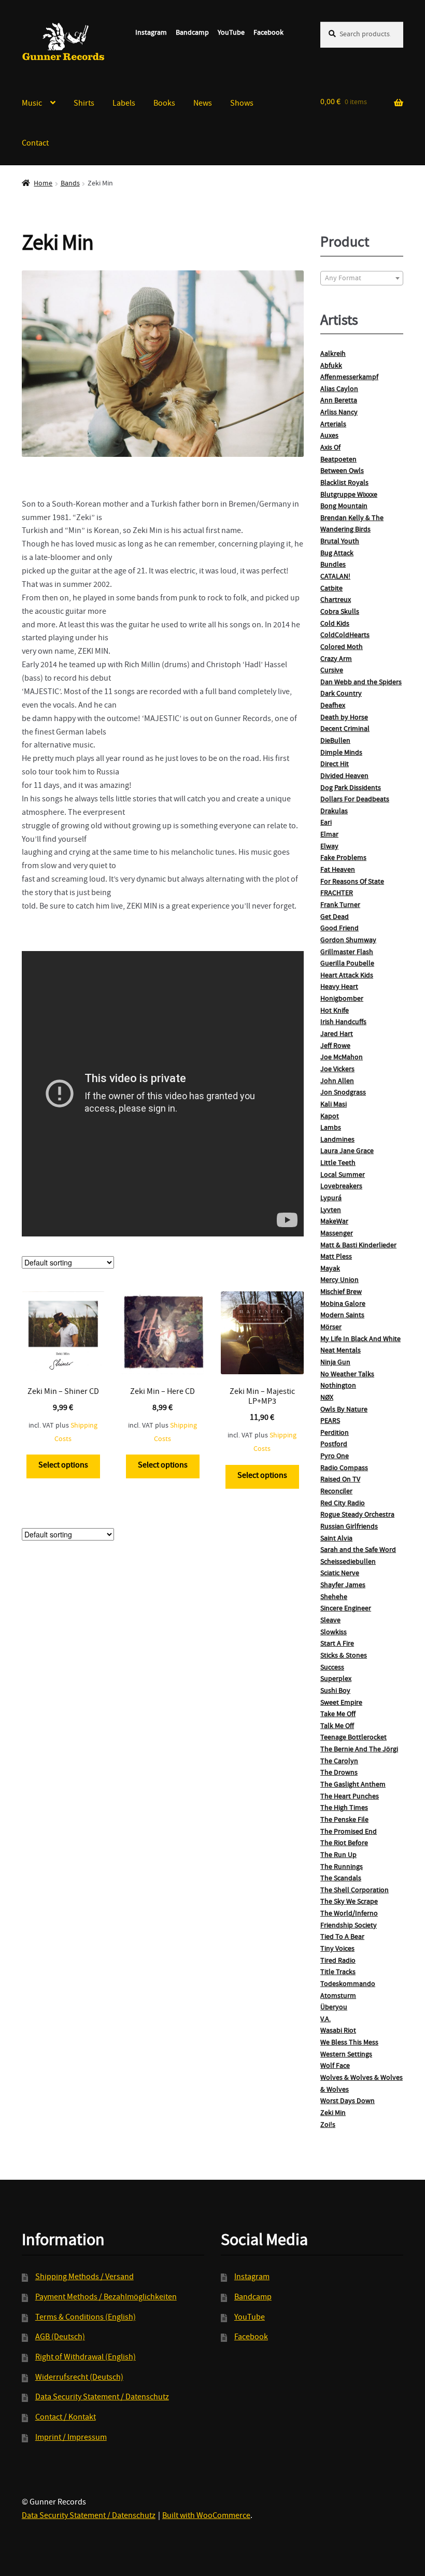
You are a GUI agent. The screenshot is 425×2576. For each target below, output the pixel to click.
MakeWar (334, 1222)
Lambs (331, 1128)
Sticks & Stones (344, 1656)
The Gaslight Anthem (353, 1785)
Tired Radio (338, 1961)
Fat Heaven (338, 870)
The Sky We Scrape (349, 1902)
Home (43, 184)
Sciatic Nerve (340, 1574)
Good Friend (339, 929)
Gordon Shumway (348, 941)
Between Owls (342, 471)
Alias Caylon (339, 390)
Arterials (333, 425)
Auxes (329, 436)
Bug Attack (337, 554)
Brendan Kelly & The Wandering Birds (352, 524)
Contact (35, 144)
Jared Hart (337, 1034)
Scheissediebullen (348, 1562)
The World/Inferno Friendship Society (349, 1920)
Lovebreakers (341, 1187)
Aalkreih (333, 354)
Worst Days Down (348, 2102)
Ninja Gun (335, 1363)
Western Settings (346, 2055)
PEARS (330, 1421)
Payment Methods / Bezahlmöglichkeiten (106, 2298)
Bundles (333, 565)
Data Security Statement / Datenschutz (102, 2398)
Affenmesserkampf (349, 378)
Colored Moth (342, 647)
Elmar (329, 835)
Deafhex (333, 706)
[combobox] (362, 278)
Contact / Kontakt (66, 2418)
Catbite (331, 589)
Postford (334, 1445)
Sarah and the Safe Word (358, 1550)
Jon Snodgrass (343, 1093)
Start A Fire (337, 1644)
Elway (329, 847)
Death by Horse (344, 718)
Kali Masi (334, 1105)
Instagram (151, 33)
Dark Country (341, 694)
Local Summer (343, 1175)
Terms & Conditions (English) (86, 2318)
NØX (327, 1398)
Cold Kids (335, 624)
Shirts (84, 104)
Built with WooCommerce (206, 2516)
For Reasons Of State (352, 882)
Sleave (330, 1621)
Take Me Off (338, 1715)
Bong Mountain (344, 507)
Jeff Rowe (335, 1046)
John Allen (337, 1082)
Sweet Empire (341, 1703)
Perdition (335, 1433)
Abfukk (331, 366)
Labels (124, 104)
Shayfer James (343, 1586)
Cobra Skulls (340, 612)
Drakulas (334, 812)
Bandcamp (192, 33)
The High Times (344, 1808)
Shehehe (334, 1598)
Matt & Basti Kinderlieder (358, 1246)
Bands (70, 184)
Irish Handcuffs (343, 1023)
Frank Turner (340, 905)
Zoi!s (328, 2125)
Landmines (337, 1140)
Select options (63, 1466)
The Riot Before (344, 1844)
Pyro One (335, 1457)
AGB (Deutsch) (60, 2338)
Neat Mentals (341, 1351)
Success (332, 1668)
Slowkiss (334, 1633)
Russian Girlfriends (349, 1527)
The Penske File (344, 1820)
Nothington (338, 1386)
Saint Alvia (336, 1539)
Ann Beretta (339, 401)
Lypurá (331, 1199)
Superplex (336, 1679)
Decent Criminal (345, 729)
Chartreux (336, 600)
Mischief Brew (341, 1292)
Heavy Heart (339, 987)
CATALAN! (335, 577)
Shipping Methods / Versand (84, 2278)
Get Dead (335, 917)
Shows (242, 104)
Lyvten (331, 1211)
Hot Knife (335, 1011)
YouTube (231, 33)
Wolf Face (335, 2066)
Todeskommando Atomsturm (348, 1990)
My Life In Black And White (360, 1340)
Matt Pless (336, 1257)
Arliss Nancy (339, 413)
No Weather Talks (347, 1375)
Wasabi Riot (338, 2031)
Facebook (268, 33)
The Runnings (342, 1867)
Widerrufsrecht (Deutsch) (79, 2378)
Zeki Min (333, 2113)
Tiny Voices (337, 1949)
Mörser (331, 1328)
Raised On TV (340, 1480)
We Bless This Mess (349, 2043)
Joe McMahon (342, 1058)
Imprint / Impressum (71, 2438)
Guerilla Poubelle (347, 964)
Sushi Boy (335, 1691)
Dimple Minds (341, 753)
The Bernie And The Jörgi (359, 1750)
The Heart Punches (350, 1797)
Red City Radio (343, 1504)
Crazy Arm (336, 659)
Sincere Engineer (346, 1609)
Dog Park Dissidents (351, 788)
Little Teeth (338, 1163)
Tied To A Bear (342, 1937)
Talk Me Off (337, 1726)
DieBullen (335, 741)
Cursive (332, 671)
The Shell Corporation (355, 1891)
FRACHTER (337, 894)
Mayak (330, 1269)
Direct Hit (335, 765)
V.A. (325, 2020)
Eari (326, 823)
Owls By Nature (344, 1410)
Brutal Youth (340, 542)
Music (32, 104)
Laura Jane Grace (347, 1152)
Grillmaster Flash (347, 953)
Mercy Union (339, 1280)
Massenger (337, 1234)
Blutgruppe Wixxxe (349, 495)
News (203, 104)
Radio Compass (344, 1469)
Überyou (334, 2008)
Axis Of (330, 448)
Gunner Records (63, 42)
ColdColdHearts (345, 636)
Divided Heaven (344, 776)
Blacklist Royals (344, 483)
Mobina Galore (343, 1304)
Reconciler (336, 1492)
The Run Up (338, 1855)
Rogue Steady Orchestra (357, 1515)
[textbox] (362, 279)
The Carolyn (339, 1762)
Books (164, 104)
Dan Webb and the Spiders (361, 683)
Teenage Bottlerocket (353, 1738)
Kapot (330, 1117)
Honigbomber (342, 999)
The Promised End (349, 1832)
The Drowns (339, 1773)
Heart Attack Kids (347, 976)
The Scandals (341, 1879)
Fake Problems (343, 858)
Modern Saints (342, 1316)
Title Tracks (338, 1973)
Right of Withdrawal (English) (86, 2358)
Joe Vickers (337, 1070)
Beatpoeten (338, 460)
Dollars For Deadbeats (355, 800)
